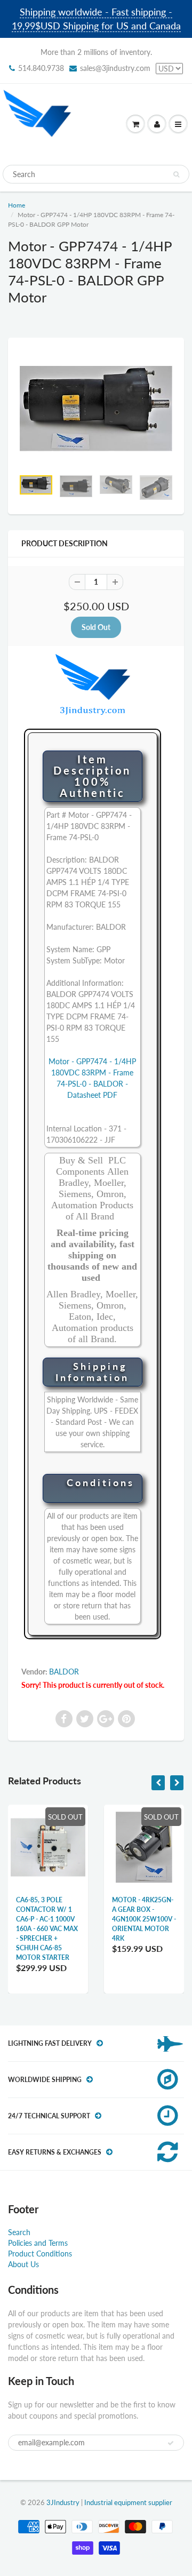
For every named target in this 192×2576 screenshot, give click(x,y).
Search (19, 2232)
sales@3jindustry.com (115, 68)
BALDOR (64, 1672)
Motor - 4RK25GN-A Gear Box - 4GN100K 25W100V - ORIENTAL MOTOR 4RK (144, 1919)
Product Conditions (40, 2254)
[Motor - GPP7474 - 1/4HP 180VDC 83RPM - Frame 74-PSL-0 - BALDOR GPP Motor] (96, 409)
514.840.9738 (41, 68)
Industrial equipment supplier (128, 2502)
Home (17, 205)
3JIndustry (63, 2502)
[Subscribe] (171, 2443)
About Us (23, 2264)
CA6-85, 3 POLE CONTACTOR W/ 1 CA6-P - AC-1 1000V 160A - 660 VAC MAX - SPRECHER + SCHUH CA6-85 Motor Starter (47, 1929)
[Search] (176, 174)
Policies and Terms (38, 2243)
